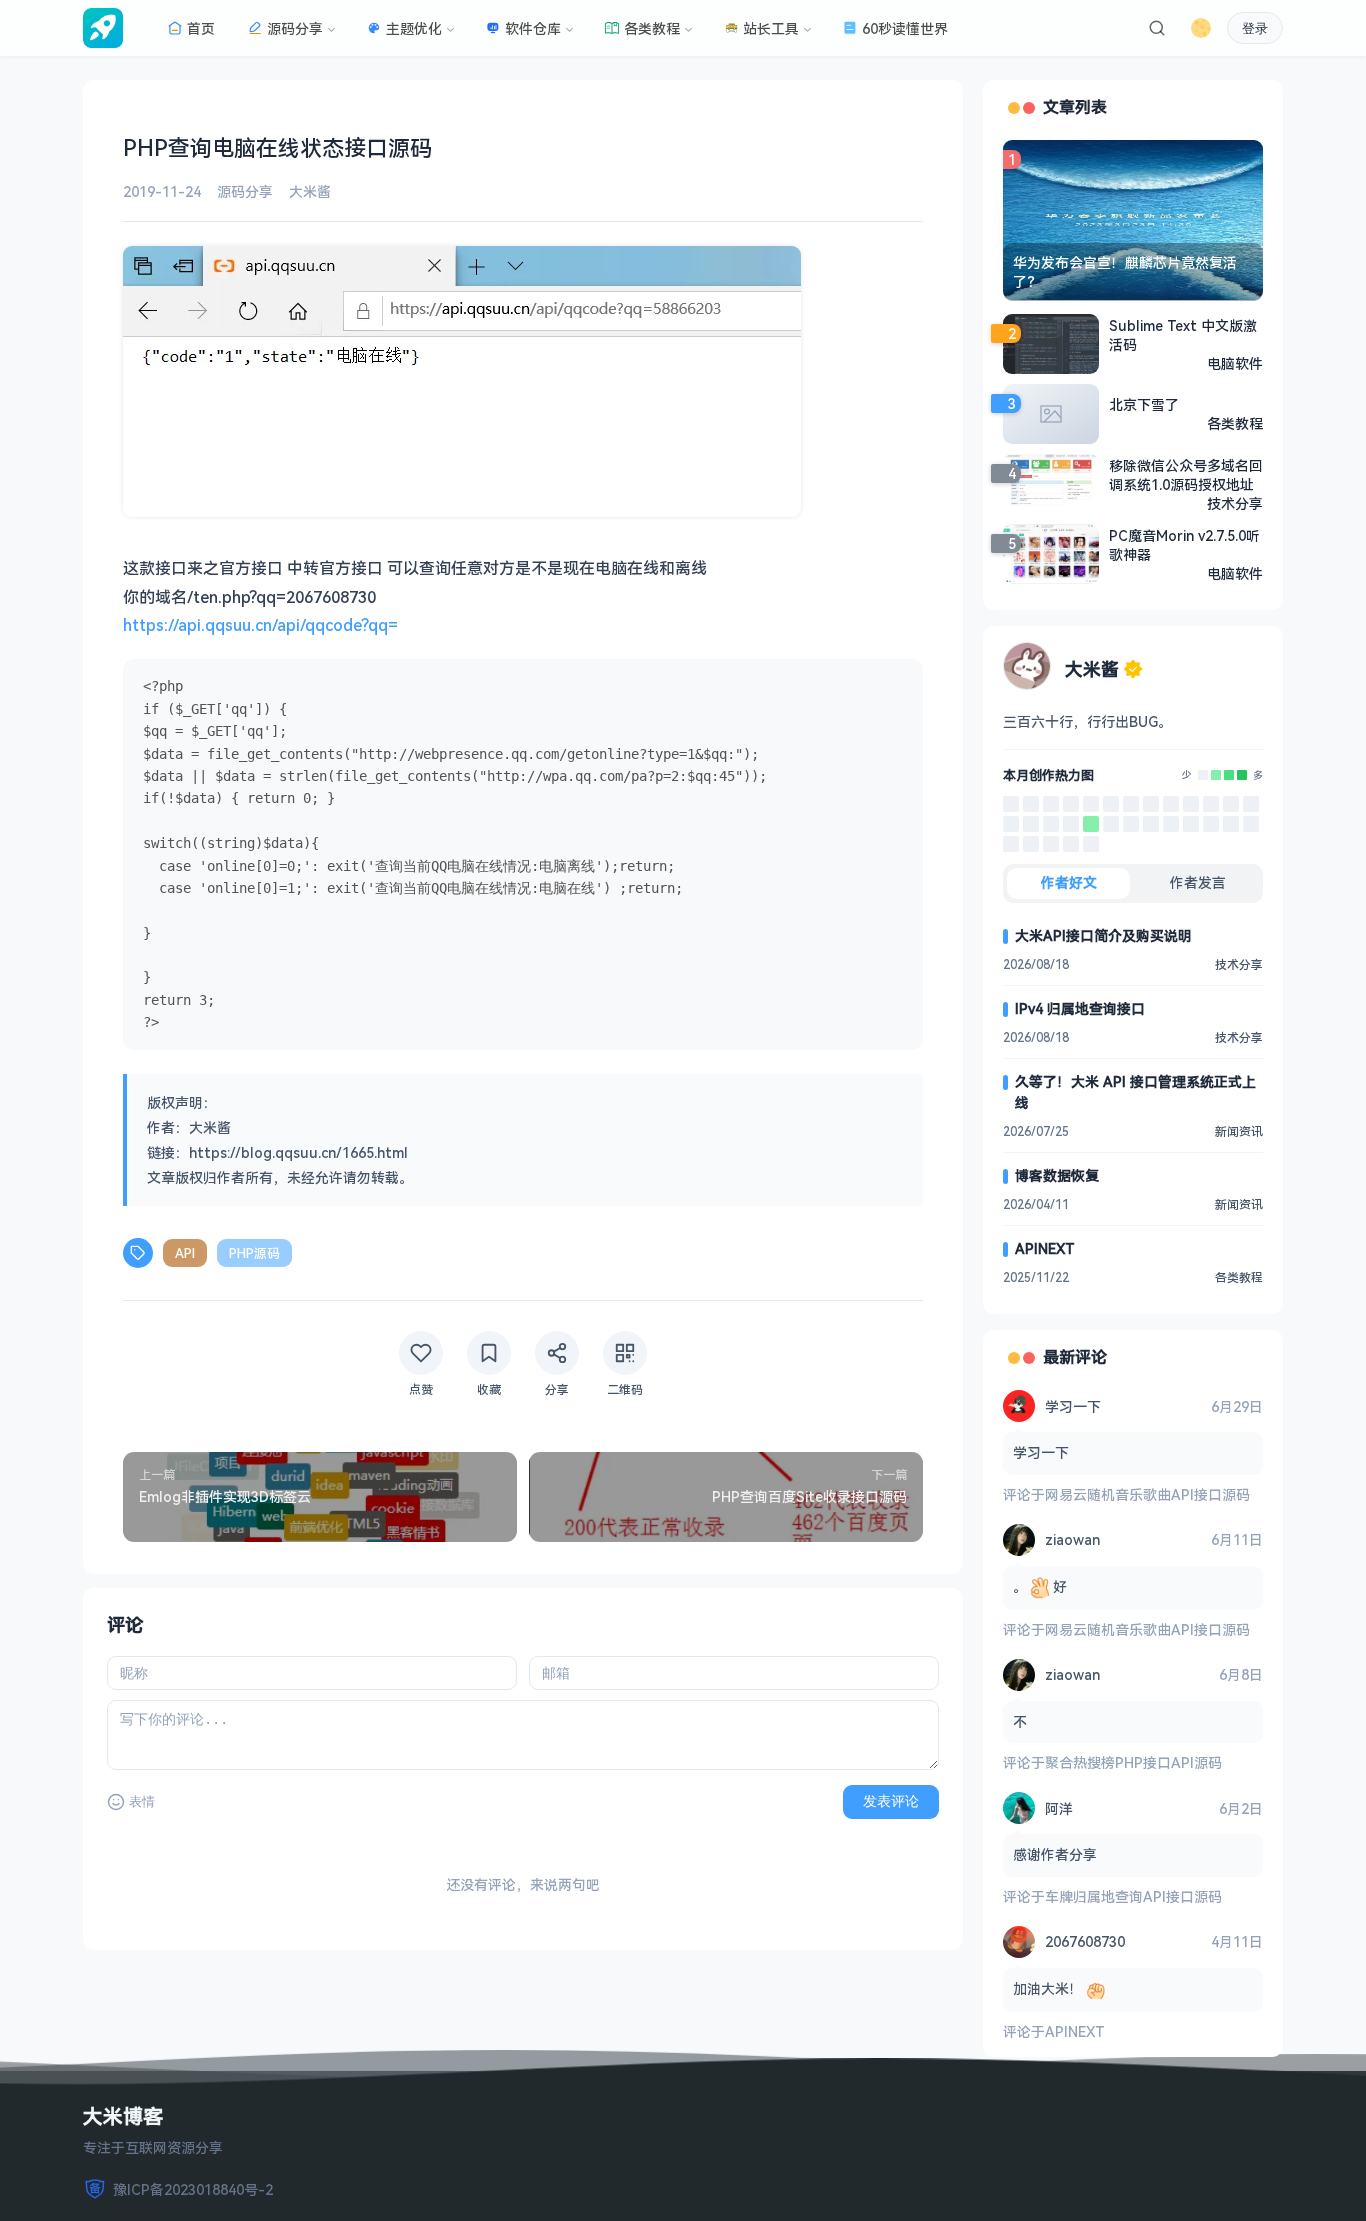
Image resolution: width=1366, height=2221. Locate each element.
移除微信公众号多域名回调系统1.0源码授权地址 (1186, 475)
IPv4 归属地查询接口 (1080, 1008)
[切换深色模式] (1201, 28)
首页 (201, 28)
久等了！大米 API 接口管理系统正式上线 (1135, 1092)
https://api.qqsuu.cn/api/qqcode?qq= (260, 625)
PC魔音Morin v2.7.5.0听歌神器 (1184, 545)
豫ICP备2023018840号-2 (193, 2189)
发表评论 (891, 1801)
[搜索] (1157, 28)
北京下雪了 (1144, 404)
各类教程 (652, 28)
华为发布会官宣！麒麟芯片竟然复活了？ (1125, 272)
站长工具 (771, 28)
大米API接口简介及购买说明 (1103, 935)
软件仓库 (533, 28)
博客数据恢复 (1057, 1175)
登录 (1255, 28)
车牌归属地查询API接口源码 (1133, 1896)
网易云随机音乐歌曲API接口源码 (1147, 1494)
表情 (142, 1801)
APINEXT (1045, 1248)
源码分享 (295, 28)
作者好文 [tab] (1069, 882)
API (185, 1253)
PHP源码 (254, 1253)
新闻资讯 (1239, 1131)
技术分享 (1235, 503)
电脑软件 (1235, 363)
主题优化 (414, 28)
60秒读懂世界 (905, 28)
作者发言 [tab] (1198, 882)
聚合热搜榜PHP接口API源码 (1133, 1762)
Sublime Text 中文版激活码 (1183, 335)
